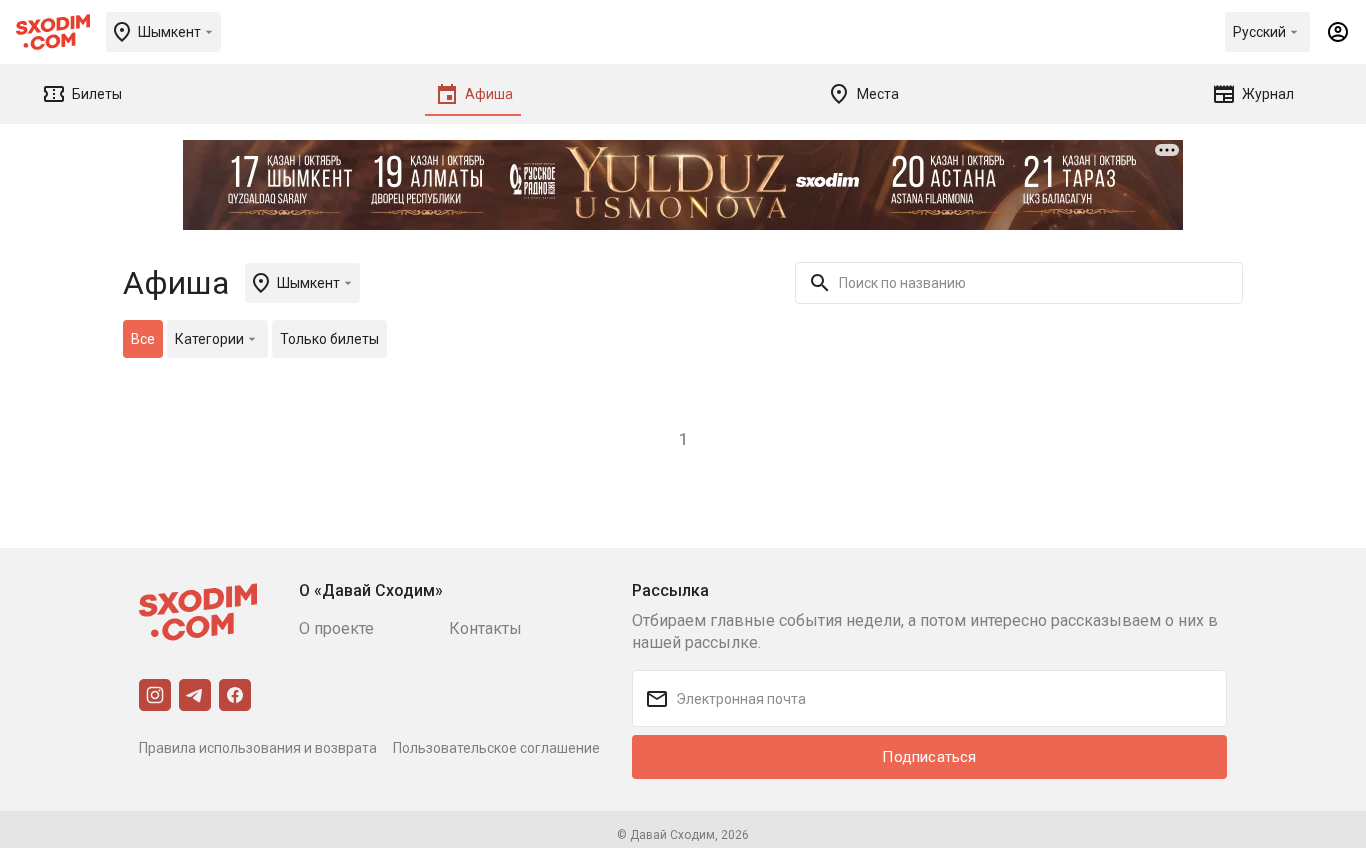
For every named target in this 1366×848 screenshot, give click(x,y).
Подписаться (929, 757)
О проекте (336, 628)
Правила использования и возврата (258, 748)
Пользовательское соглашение (496, 748)
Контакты (485, 628)
